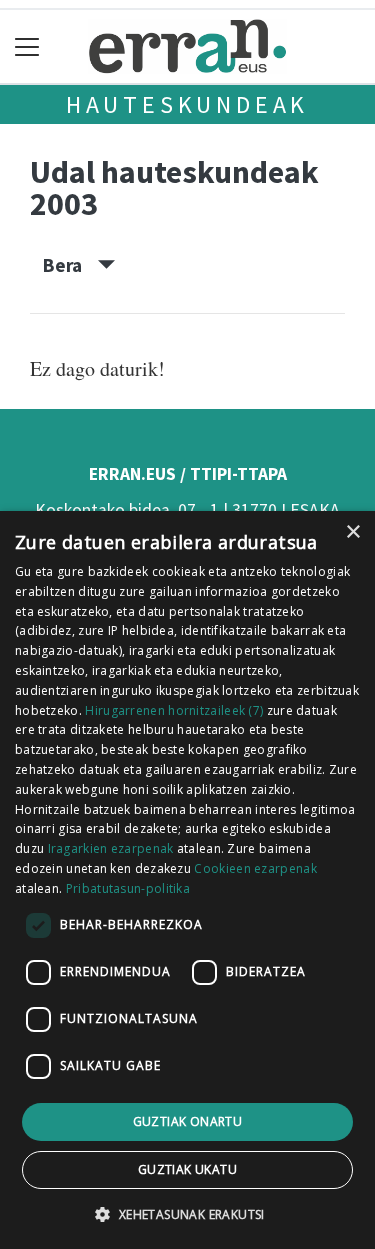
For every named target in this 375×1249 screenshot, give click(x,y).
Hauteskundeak (187, 104)
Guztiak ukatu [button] (187, 1169)
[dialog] (187, 880)
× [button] (352, 532)
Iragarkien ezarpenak (111, 848)
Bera (70, 265)
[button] (187, 1214)
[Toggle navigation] (27, 46)
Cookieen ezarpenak (255, 868)
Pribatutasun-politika (128, 888)
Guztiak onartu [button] (188, 1121)
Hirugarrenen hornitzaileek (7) (174, 710)
